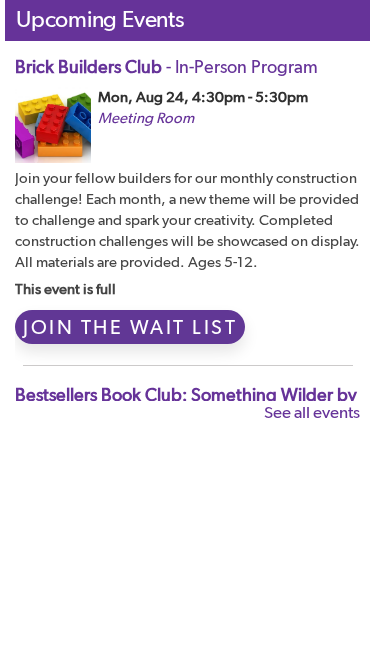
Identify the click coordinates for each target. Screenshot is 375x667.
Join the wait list (130, 327)
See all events (312, 412)
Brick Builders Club (166, 66)
